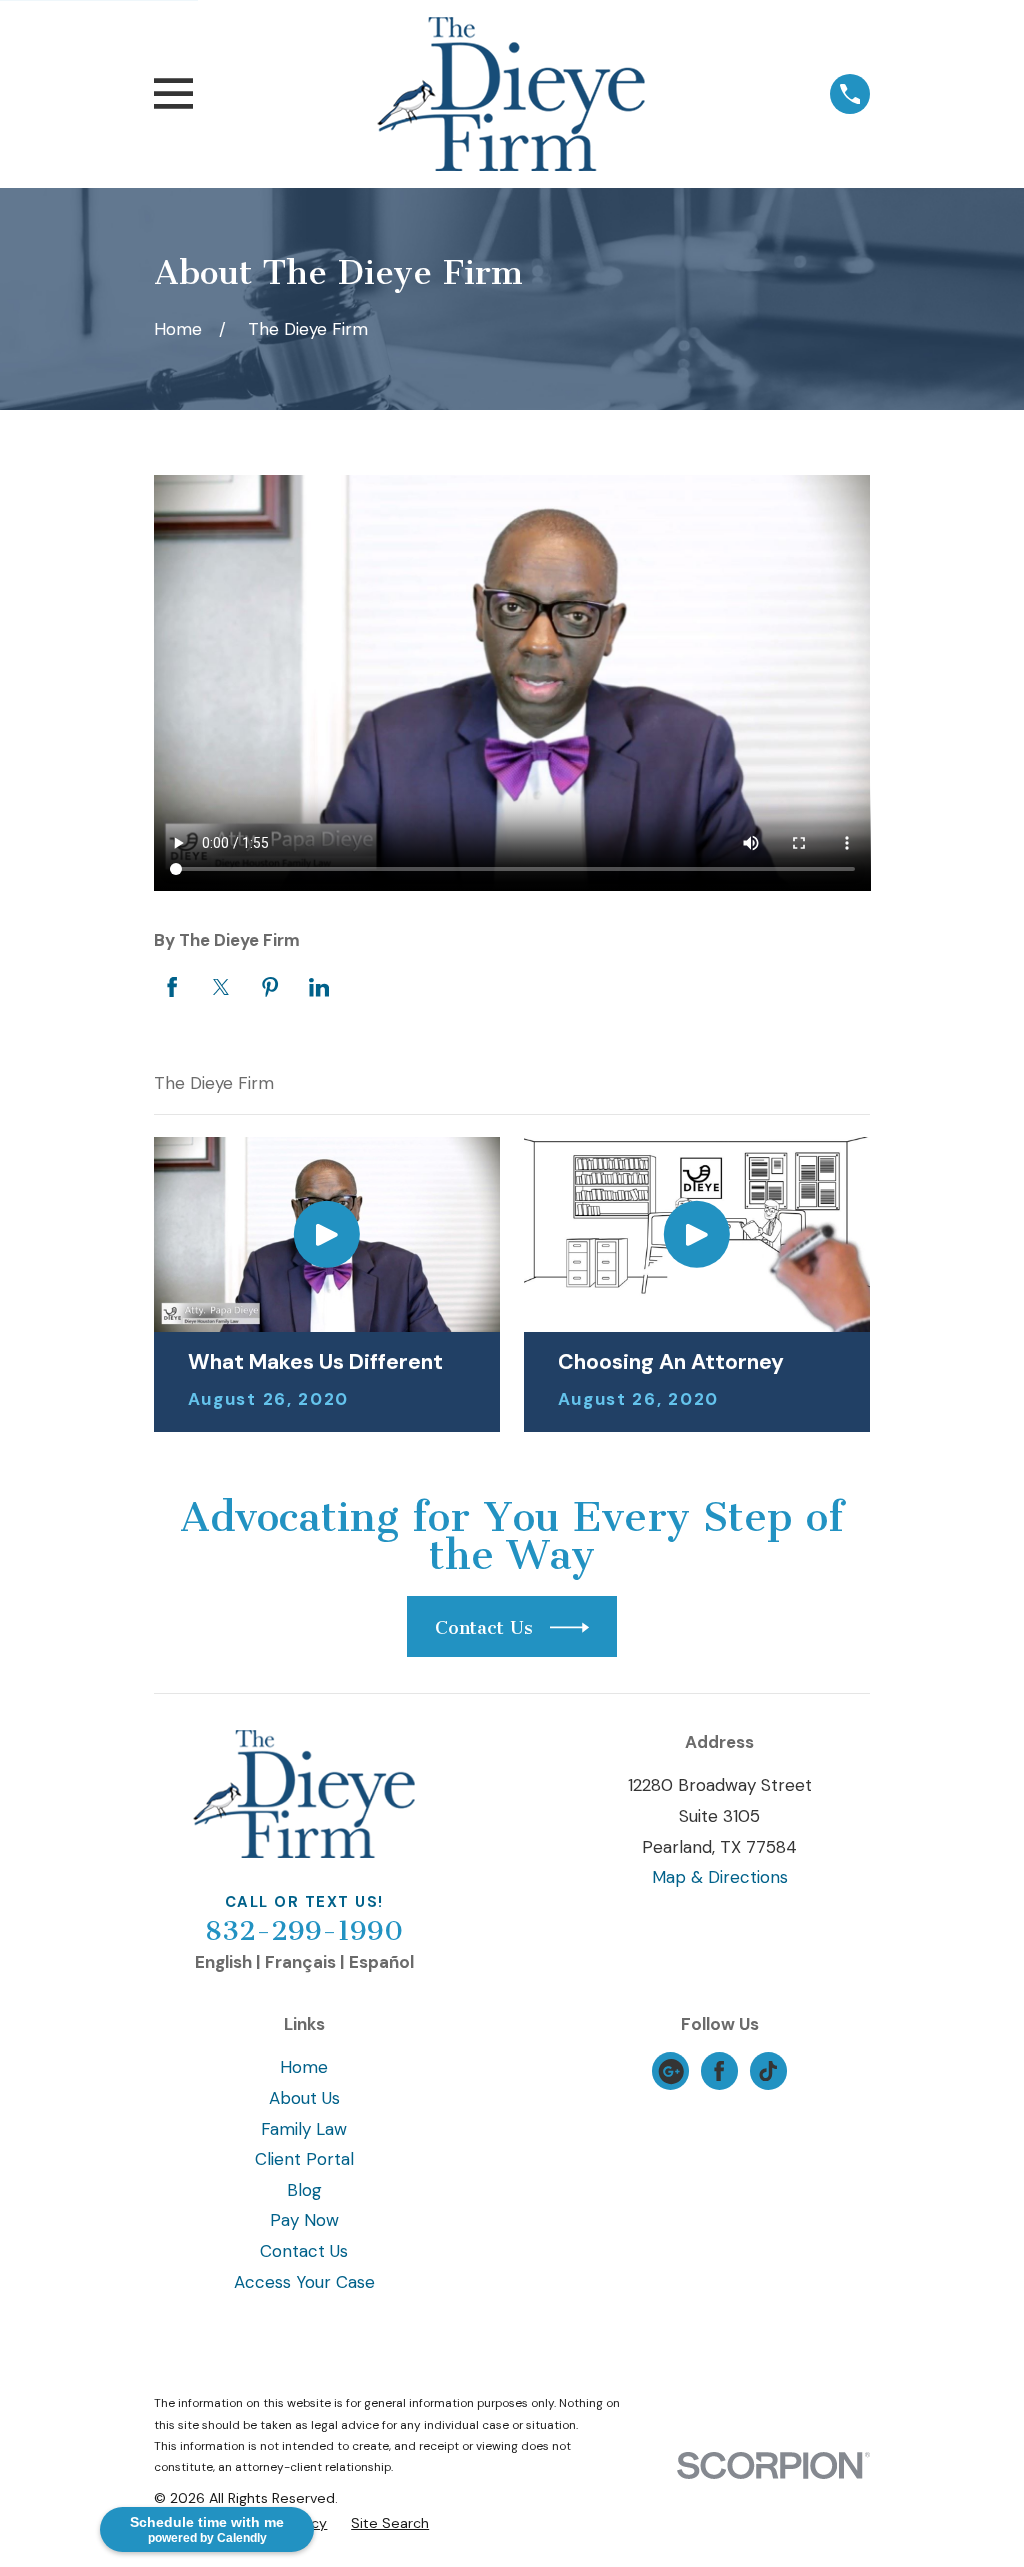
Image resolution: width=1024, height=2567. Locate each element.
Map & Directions (720, 1877)
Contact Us (304, 2251)
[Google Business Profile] (671, 2071)
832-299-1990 (304, 1931)
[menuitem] (390, 2524)
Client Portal (304, 2159)
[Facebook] (719, 2071)
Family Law (304, 2129)
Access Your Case (304, 2282)
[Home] (511, 94)
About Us (304, 2098)
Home (304, 2067)
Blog (304, 2190)
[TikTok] (768, 2071)
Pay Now (304, 2220)
